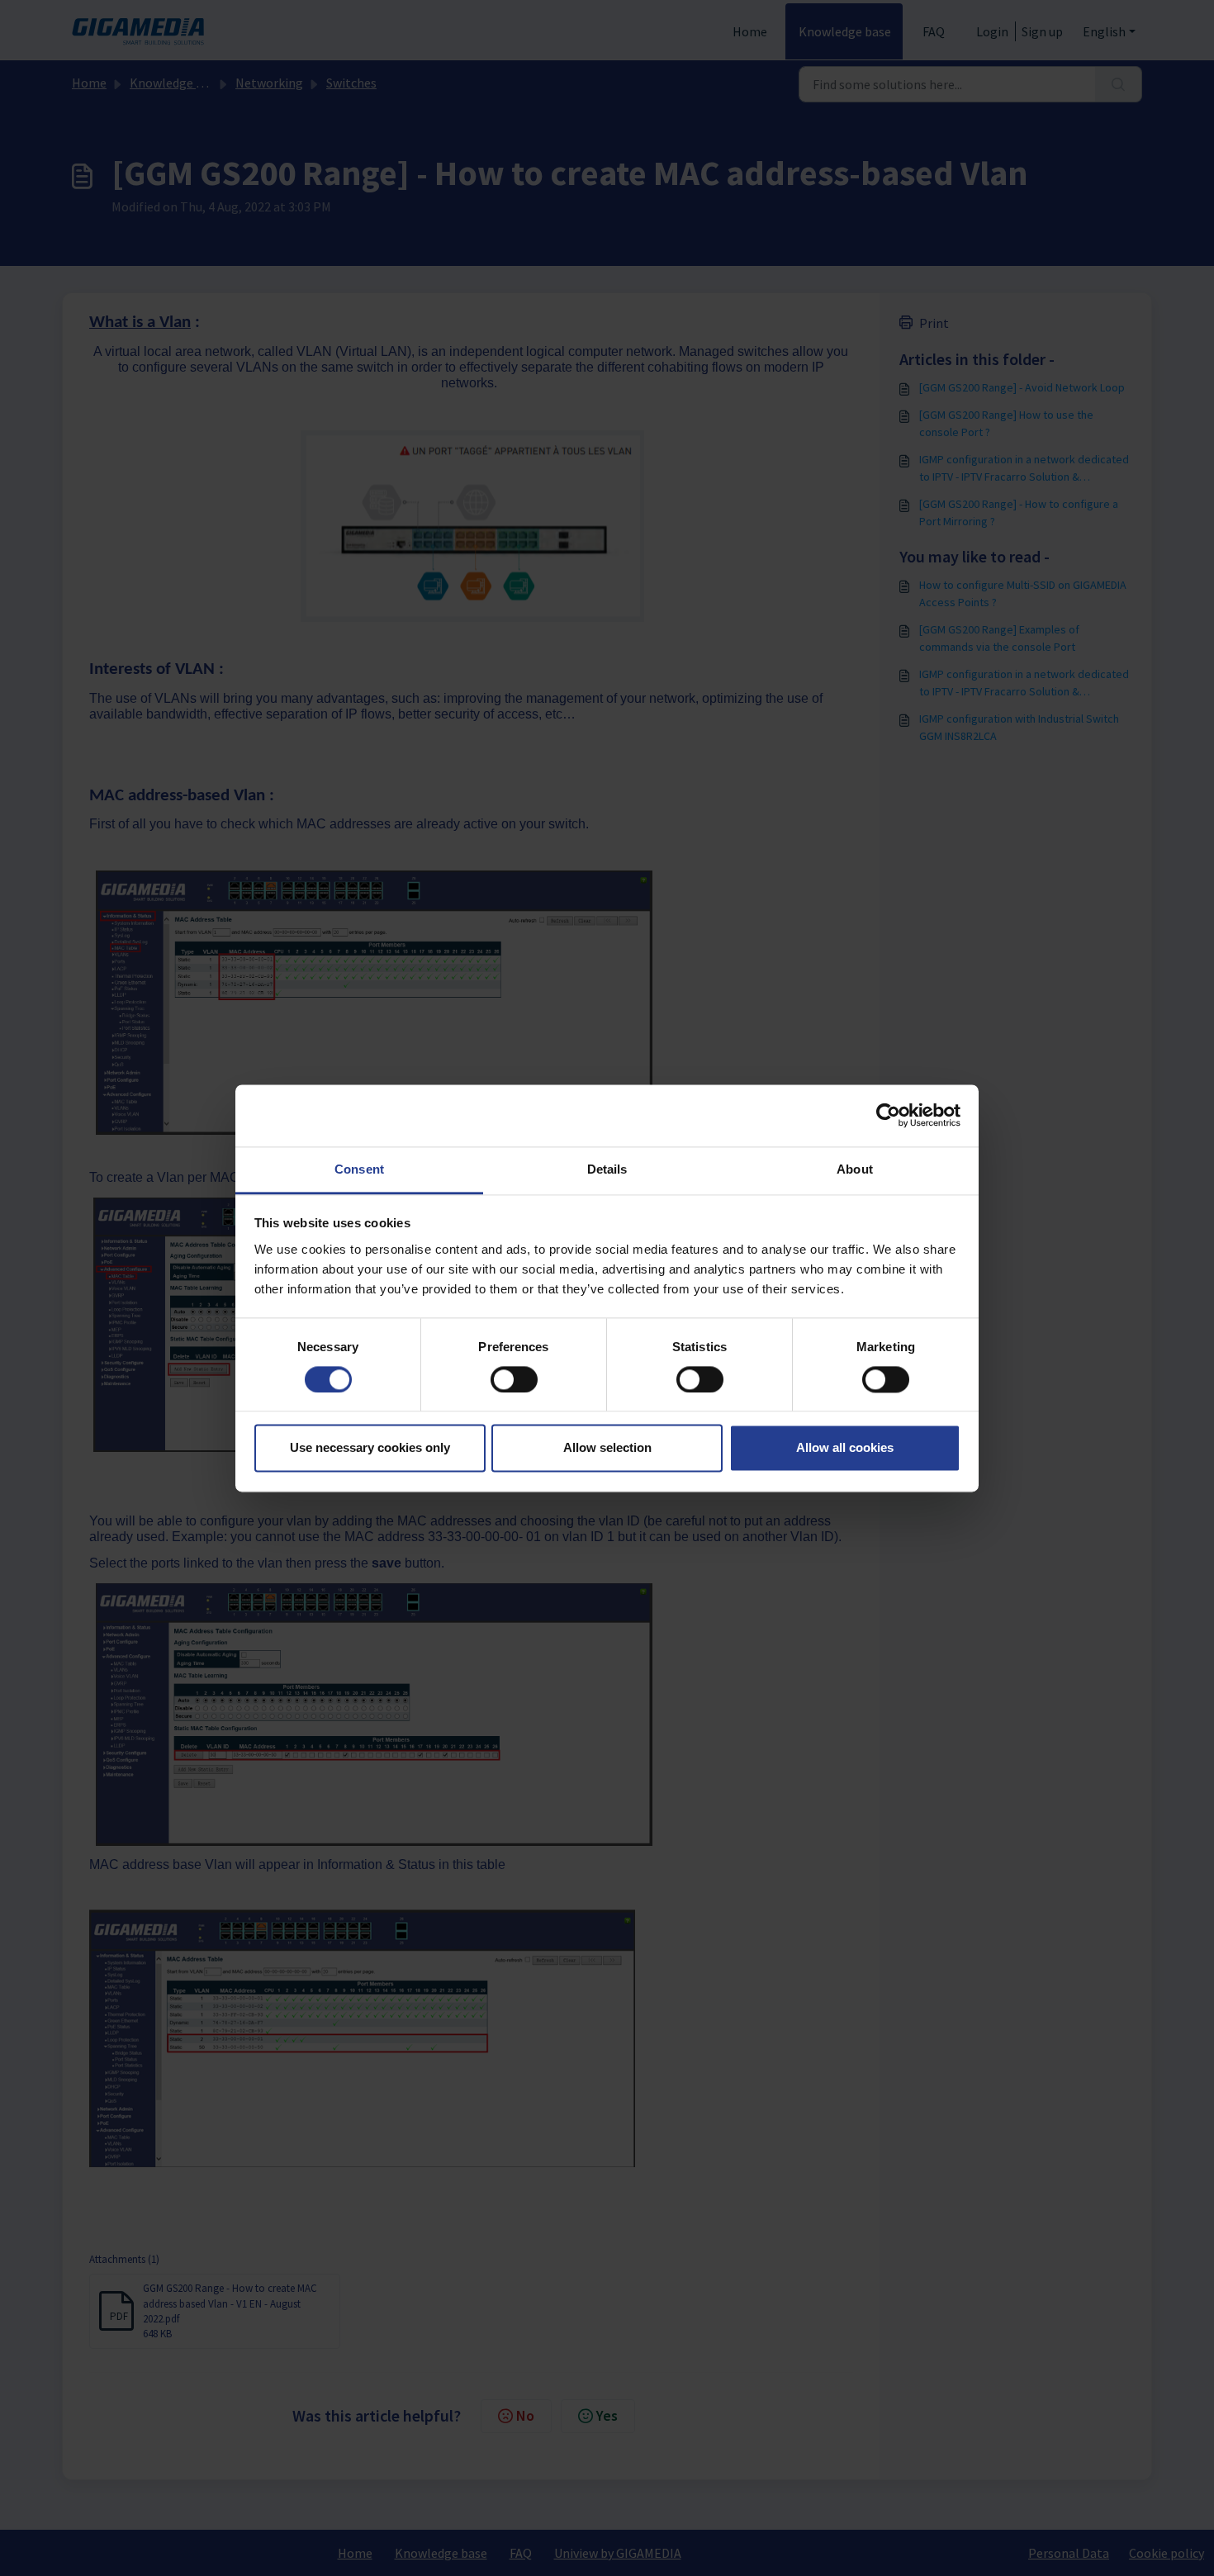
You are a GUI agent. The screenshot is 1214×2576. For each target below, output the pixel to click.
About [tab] (855, 1169)
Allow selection (607, 1448)
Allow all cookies (845, 1448)
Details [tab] (607, 1169)
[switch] (514, 1379)
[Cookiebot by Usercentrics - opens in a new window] (888, 1115)
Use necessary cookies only (370, 1448)
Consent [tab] (359, 1169)
